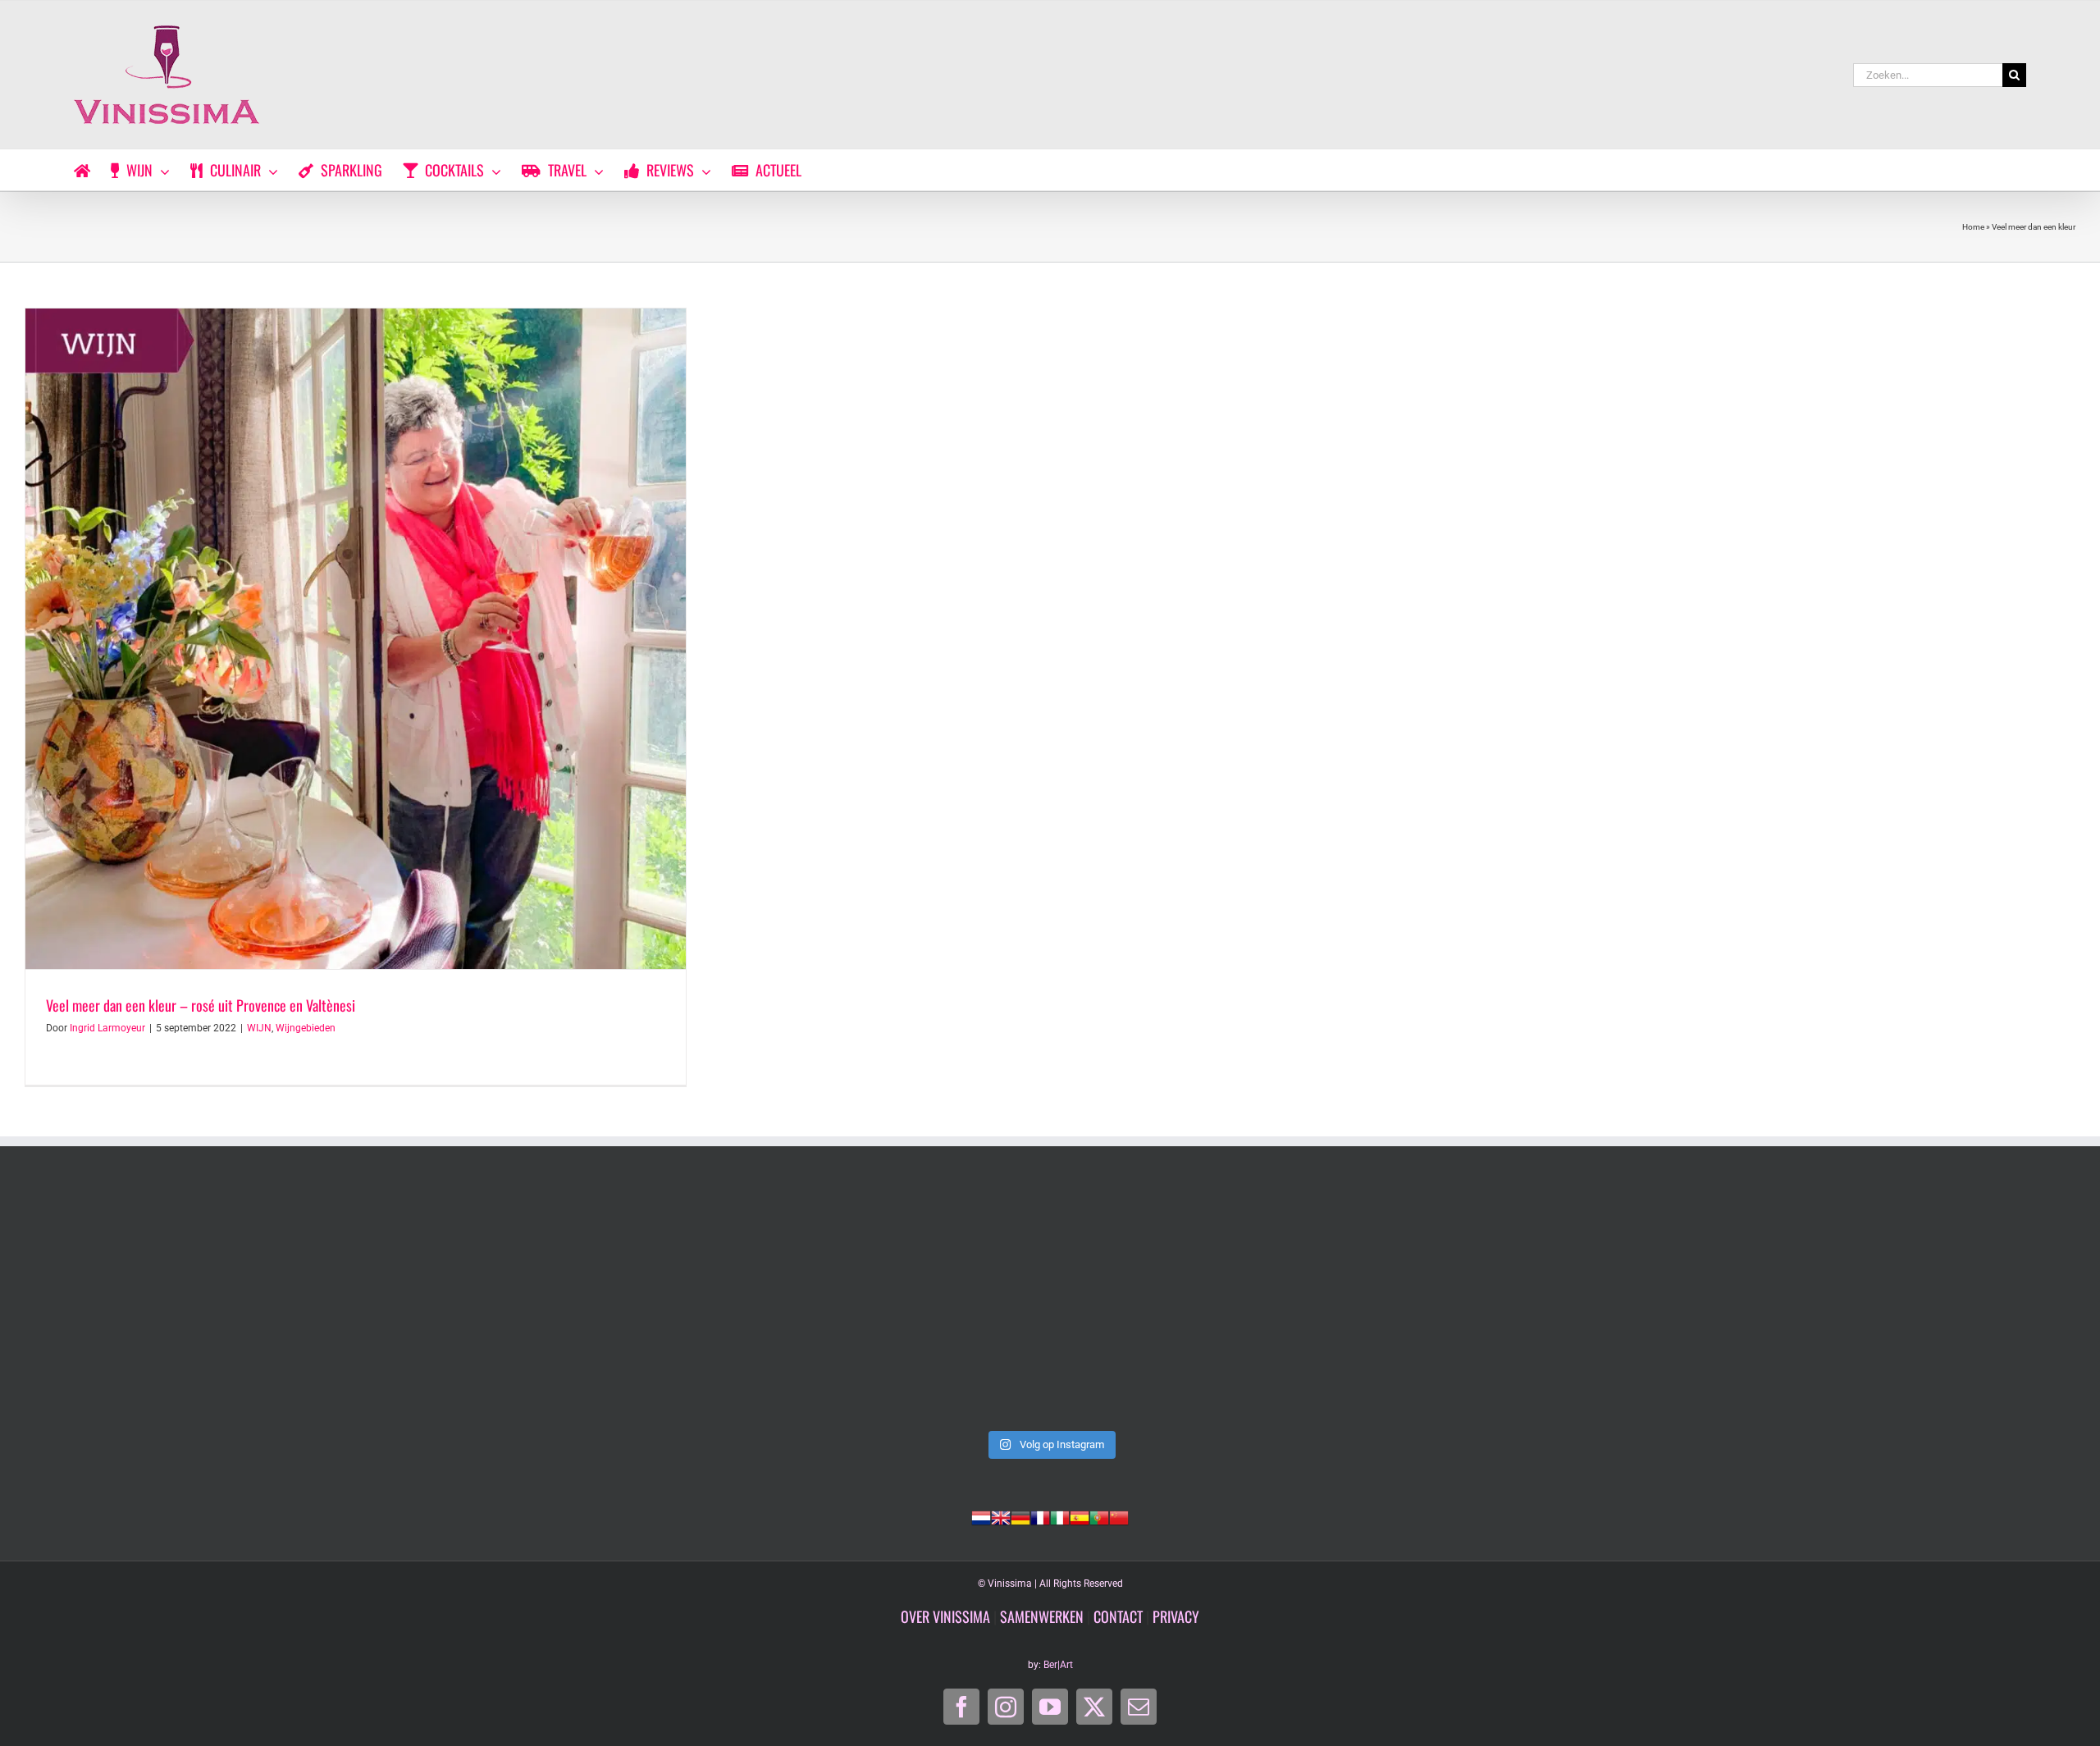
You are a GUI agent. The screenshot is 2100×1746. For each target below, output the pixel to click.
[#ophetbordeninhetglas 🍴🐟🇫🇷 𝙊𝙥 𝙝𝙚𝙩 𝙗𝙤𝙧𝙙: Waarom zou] (1462, 1305)
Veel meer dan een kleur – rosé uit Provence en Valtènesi (201, 1005)
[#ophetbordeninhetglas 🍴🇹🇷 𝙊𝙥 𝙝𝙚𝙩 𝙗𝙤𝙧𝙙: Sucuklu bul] (1050, 1305)
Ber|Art (1058, 1665)
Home (1973, 227)
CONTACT (1118, 1616)
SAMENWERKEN (1042, 1616)
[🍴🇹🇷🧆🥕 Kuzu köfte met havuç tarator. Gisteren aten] (638, 1305)
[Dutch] (981, 1516)
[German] (1020, 1516)
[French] (1040, 1516)
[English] (1001, 1516)
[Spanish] (1080, 1516)
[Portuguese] (1099, 1516)
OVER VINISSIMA (945, 1616)
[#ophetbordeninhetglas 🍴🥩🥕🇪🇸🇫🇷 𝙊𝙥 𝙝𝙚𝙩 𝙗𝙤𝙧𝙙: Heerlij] (1874, 1305)
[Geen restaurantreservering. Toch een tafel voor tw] (226, 1305)
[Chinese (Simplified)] (1119, 1516)
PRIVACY (1176, 1616)
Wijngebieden (306, 1028)
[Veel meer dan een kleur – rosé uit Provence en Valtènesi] (356, 639)
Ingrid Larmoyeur (107, 1028)
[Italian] (1060, 1516)
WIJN (259, 1028)
